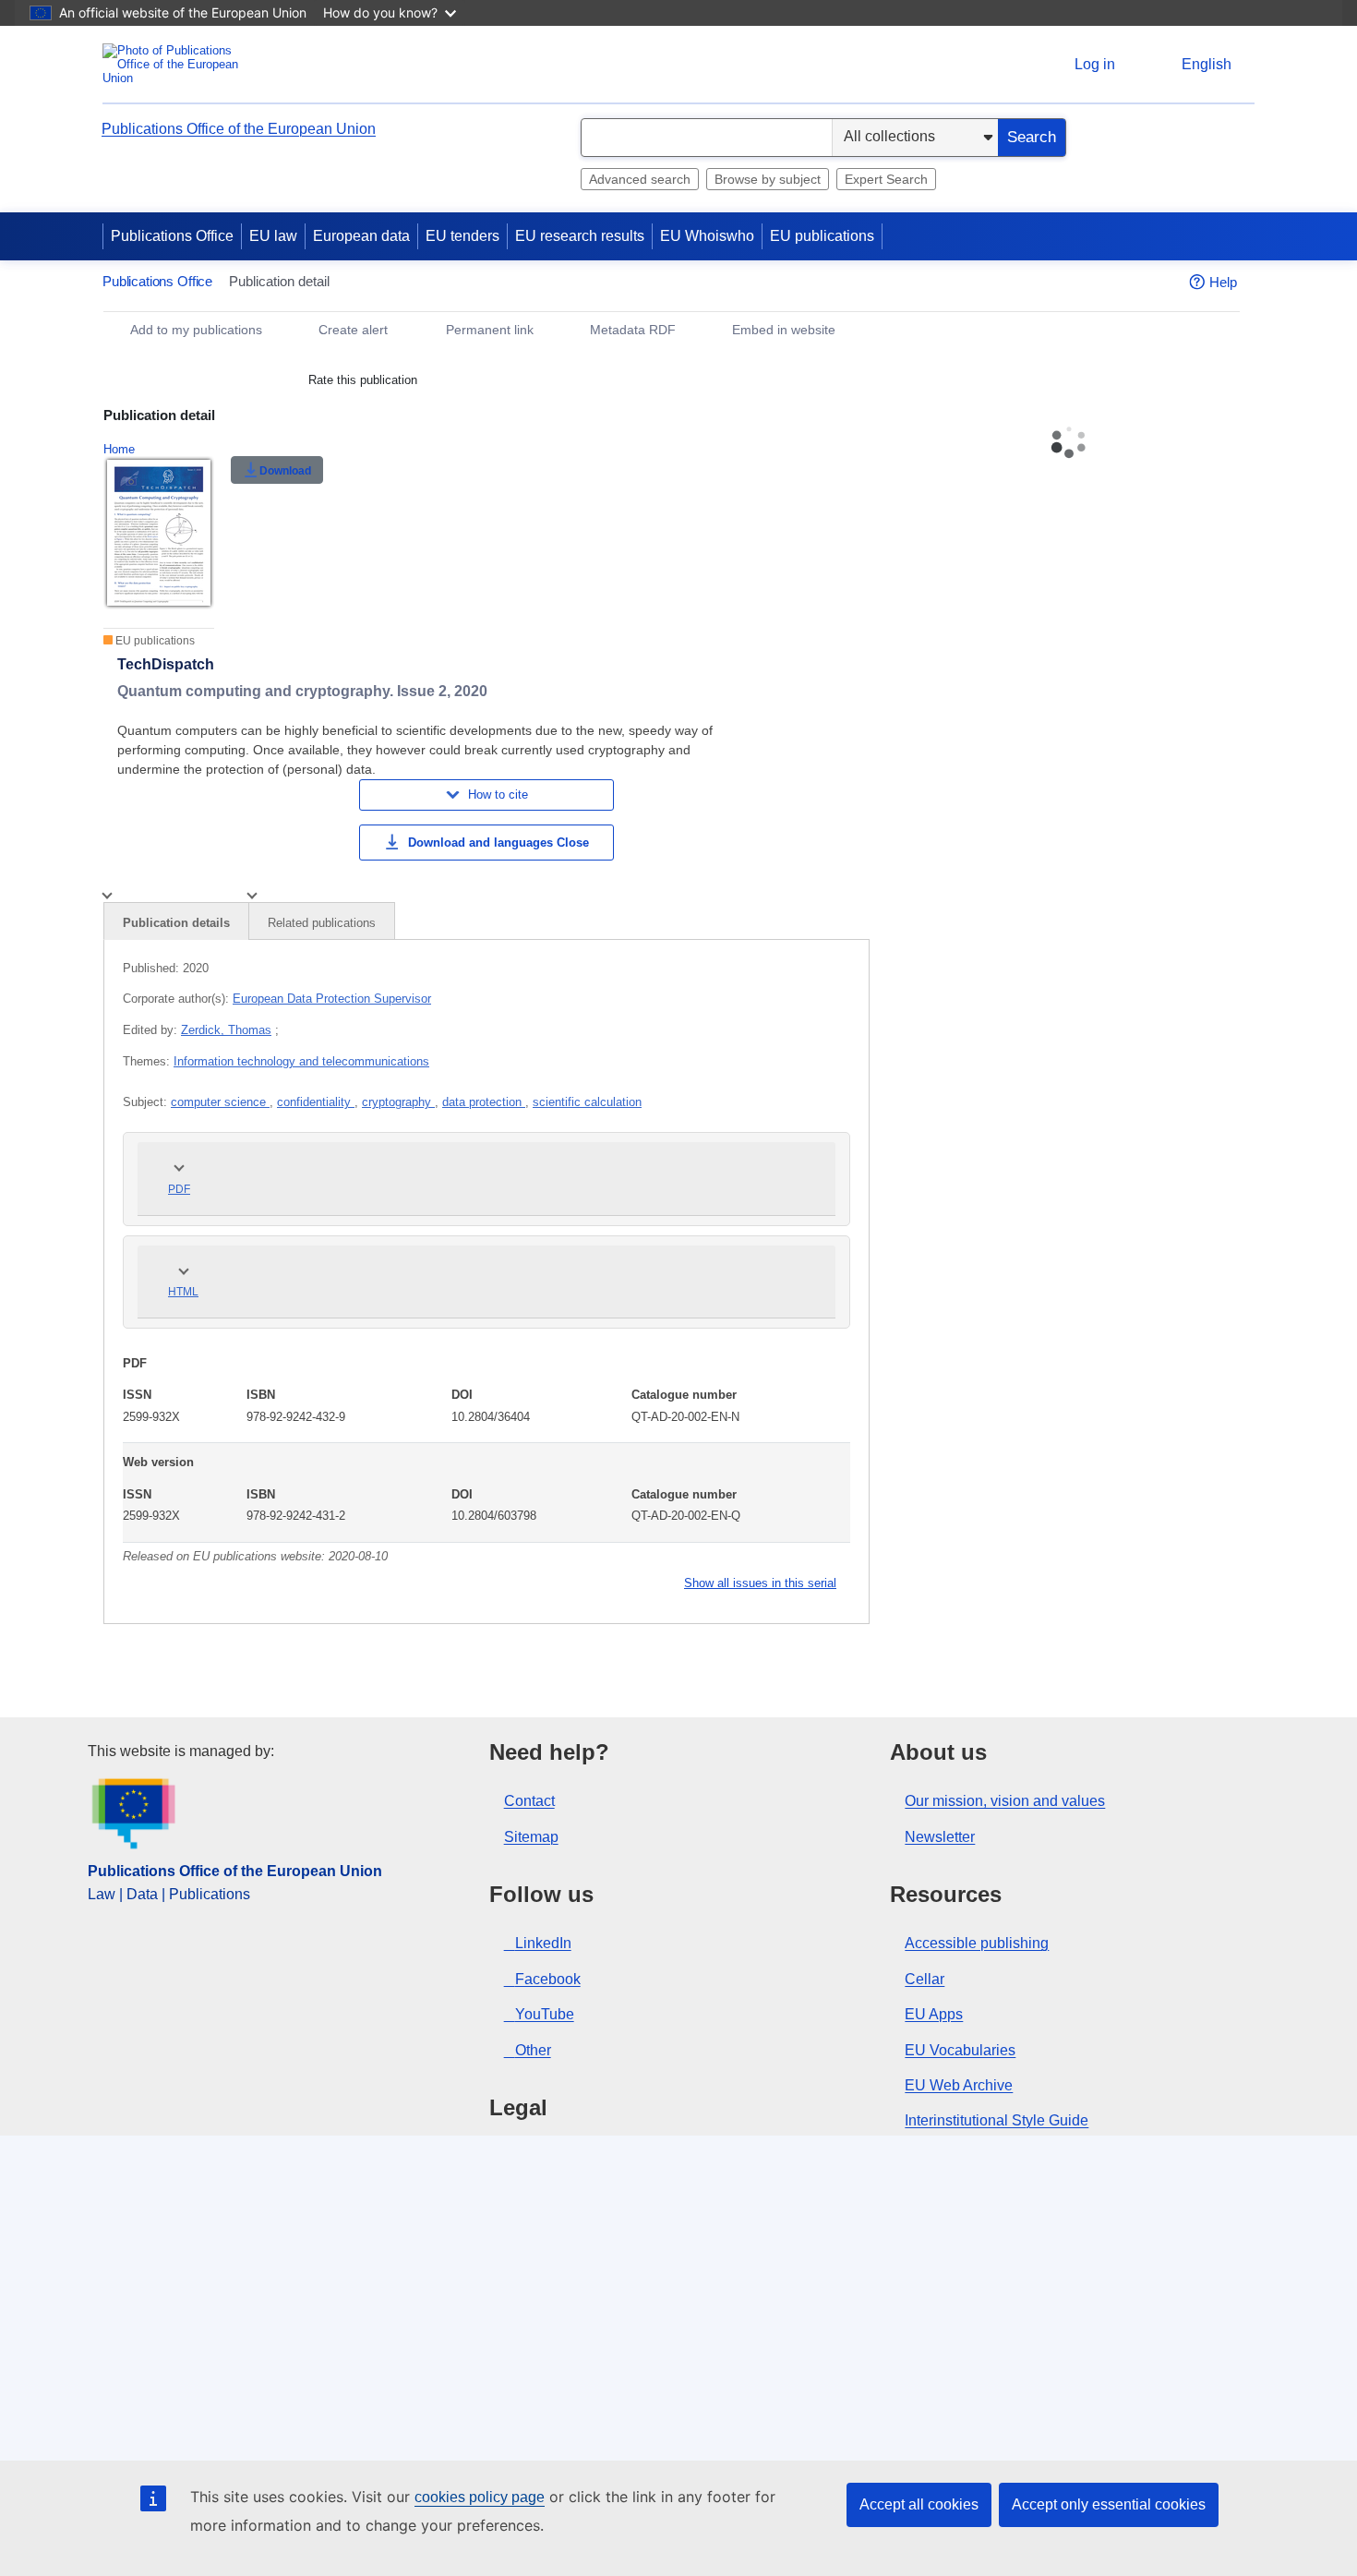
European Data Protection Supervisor (332, 999)
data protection (484, 1102)
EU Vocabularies (960, 2050)
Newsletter (940, 1837)
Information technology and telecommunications (301, 1061)
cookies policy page (480, 2497)
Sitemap (531, 1837)
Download (285, 471)
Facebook (548, 1979)
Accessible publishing (977, 1943)
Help (1223, 282)
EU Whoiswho (707, 236)
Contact (529, 1801)
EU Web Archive (959, 2085)
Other (533, 2050)
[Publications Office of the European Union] (176, 64)
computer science (220, 1102)
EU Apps (934, 2014)
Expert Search (886, 179)
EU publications (822, 236)
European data (361, 236)
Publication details (176, 923)
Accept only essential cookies (1109, 2504)
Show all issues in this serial (760, 1583)
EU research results (580, 236)
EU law (273, 236)
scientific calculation (587, 1102)
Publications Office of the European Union (239, 129)
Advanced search (640, 179)
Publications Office (172, 236)
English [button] (1207, 64)
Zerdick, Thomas (226, 1030)
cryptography (398, 1102)
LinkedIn (543, 1943)
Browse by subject (768, 179)
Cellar (925, 1979)
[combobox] (707, 138)
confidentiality (316, 1102)
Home (119, 449)
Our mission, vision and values (1005, 1801)
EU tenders (462, 236)
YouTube (545, 2014)
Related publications (322, 923)
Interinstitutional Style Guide (997, 2120)
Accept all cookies (919, 2504)
